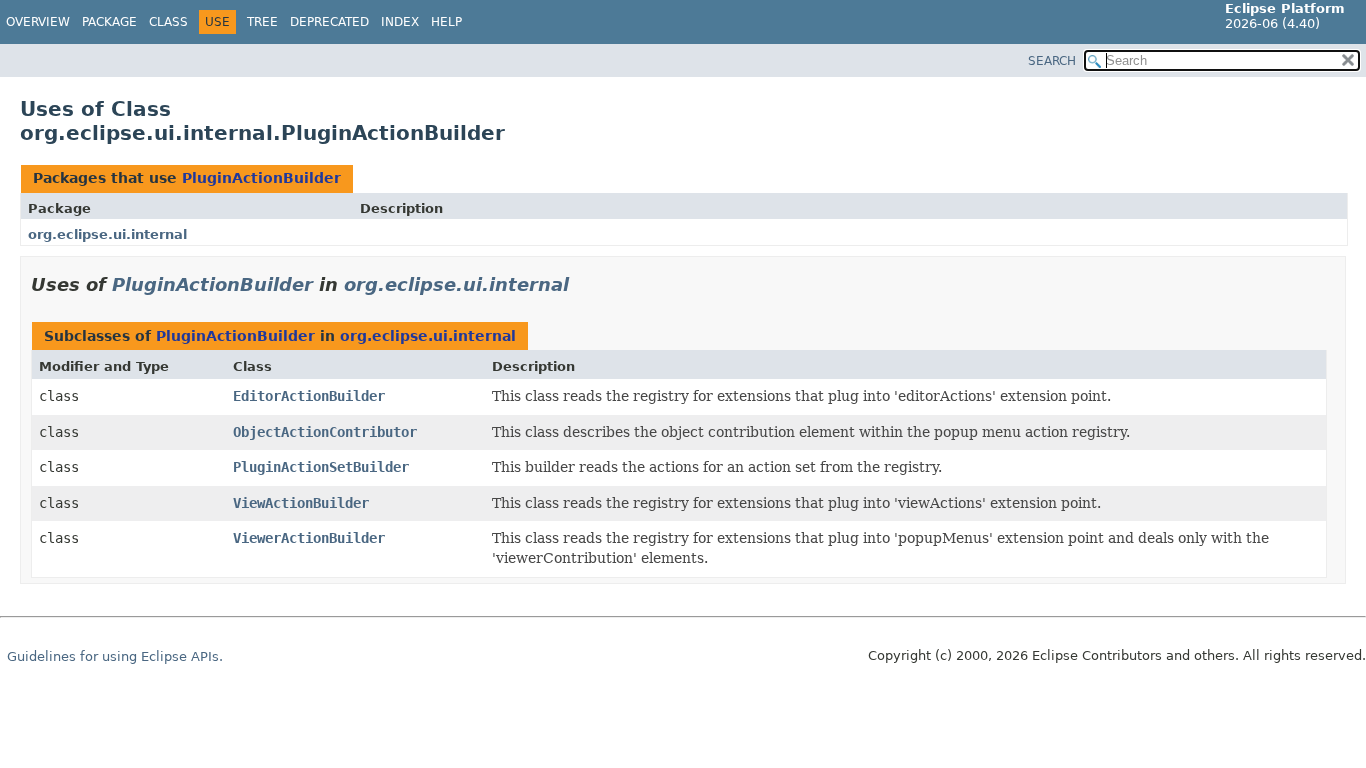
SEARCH (1052, 61)
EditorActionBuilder (309, 396)
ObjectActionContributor (325, 432)
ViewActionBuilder (301, 503)
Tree (262, 22)
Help (446, 22)
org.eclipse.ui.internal (107, 234)
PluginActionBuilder (261, 178)
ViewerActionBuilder (309, 538)
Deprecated (329, 22)
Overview (38, 22)
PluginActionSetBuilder (321, 467)
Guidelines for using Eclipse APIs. (115, 656)
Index (400, 22)
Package (109, 22)
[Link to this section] (583, 284)
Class (168, 22)
